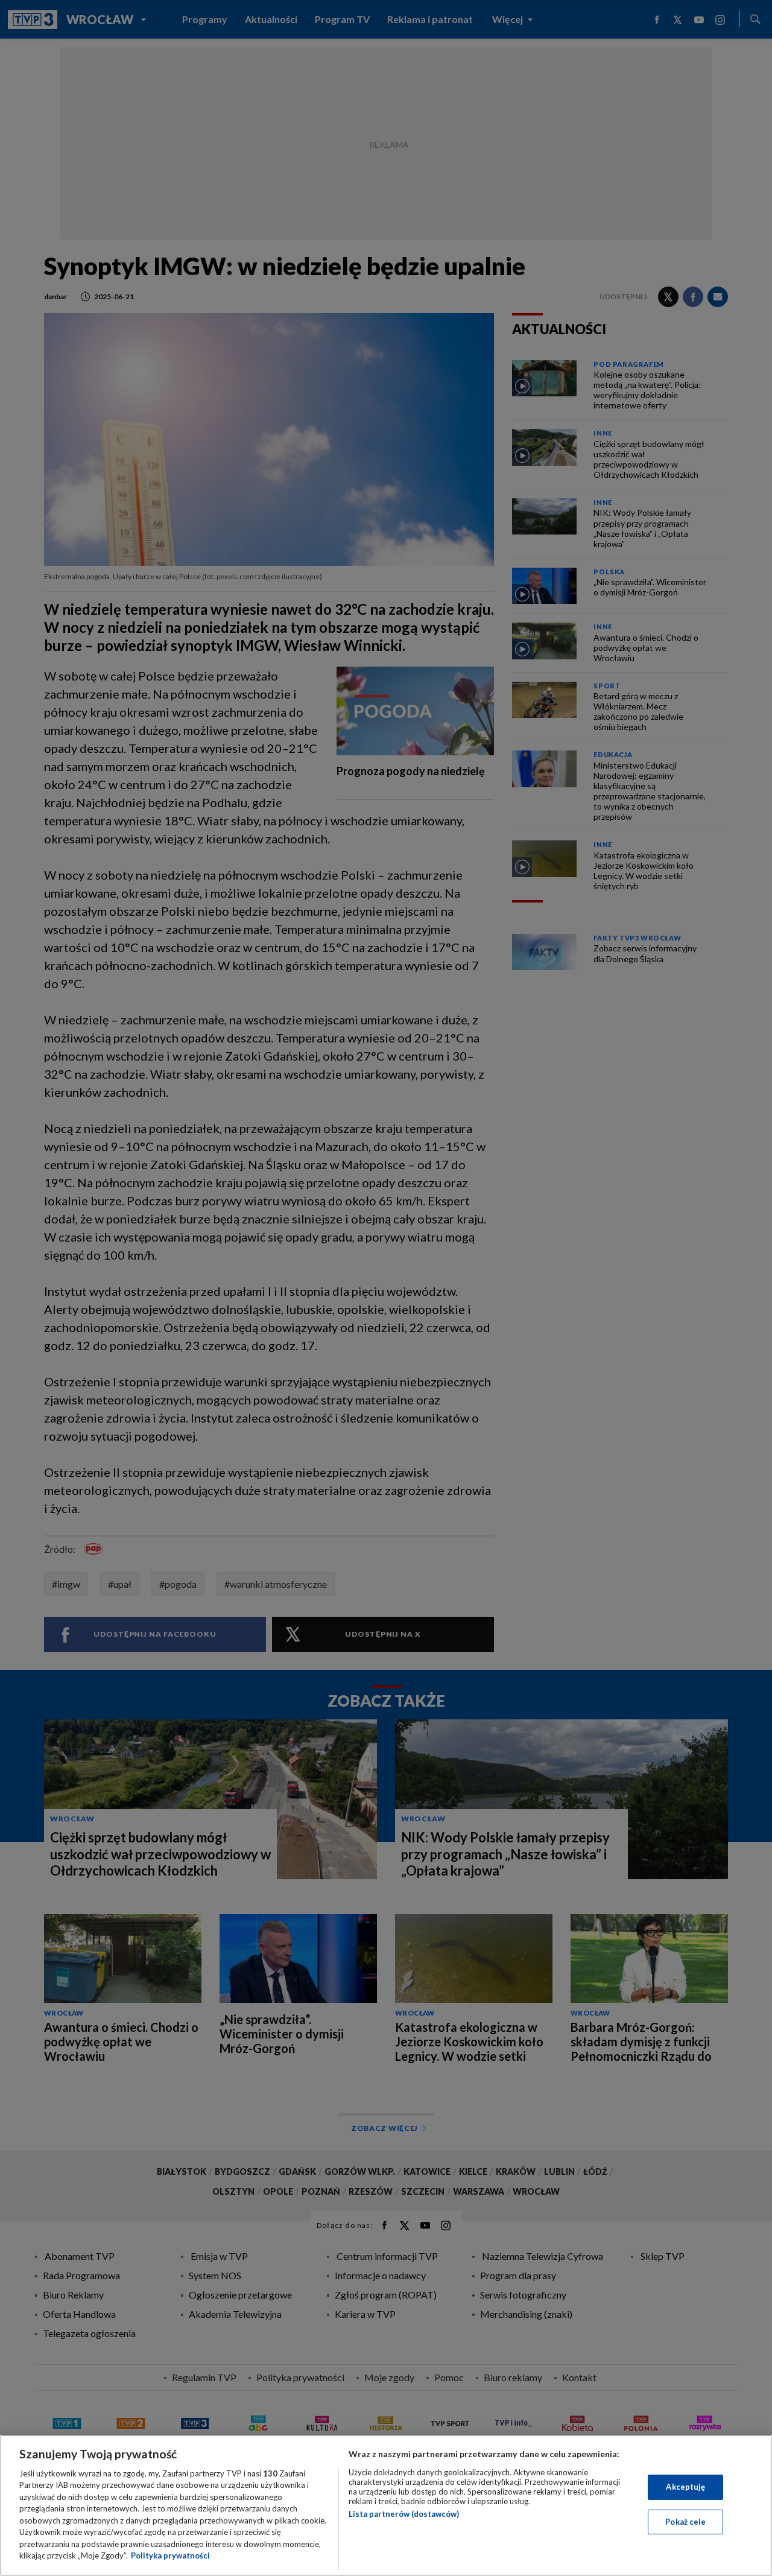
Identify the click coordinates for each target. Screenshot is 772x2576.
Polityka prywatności (170, 2555)
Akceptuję (685, 2487)
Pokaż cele (685, 2521)
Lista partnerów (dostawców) (404, 2514)
